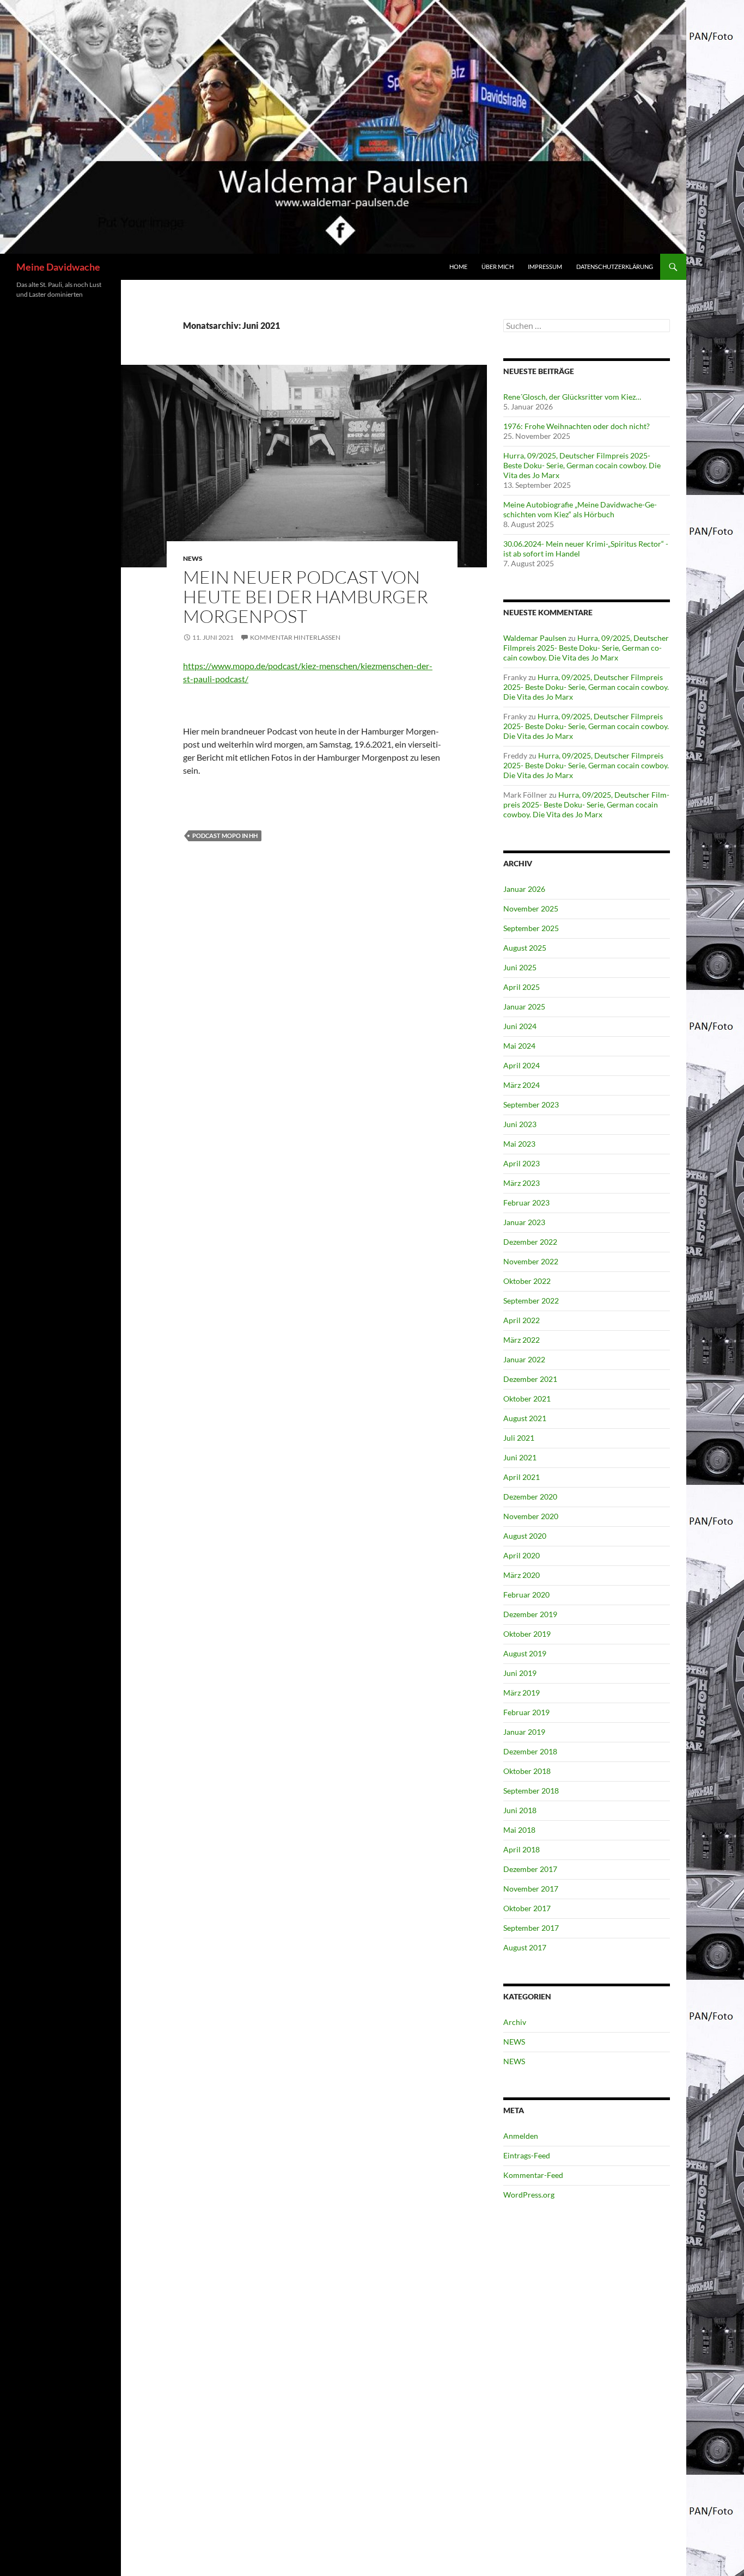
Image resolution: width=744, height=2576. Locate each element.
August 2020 (525, 1536)
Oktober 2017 (527, 1908)
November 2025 (531, 908)
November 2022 (531, 1261)
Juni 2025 (520, 967)
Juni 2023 (520, 1124)
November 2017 (531, 1889)
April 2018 (522, 1849)
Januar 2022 (524, 1359)
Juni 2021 (520, 1457)
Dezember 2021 (530, 1379)
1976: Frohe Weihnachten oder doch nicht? (577, 426)
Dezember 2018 (530, 1751)
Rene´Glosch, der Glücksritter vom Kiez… (572, 397)
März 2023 (522, 1183)
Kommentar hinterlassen (295, 637)
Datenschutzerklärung (615, 267)
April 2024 (522, 1065)
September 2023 (531, 1105)
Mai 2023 (519, 1144)
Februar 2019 (526, 1712)
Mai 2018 (519, 1830)
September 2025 (531, 928)
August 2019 (525, 1653)
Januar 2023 (524, 1222)
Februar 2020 (526, 1595)
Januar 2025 (524, 1006)
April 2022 (522, 1320)
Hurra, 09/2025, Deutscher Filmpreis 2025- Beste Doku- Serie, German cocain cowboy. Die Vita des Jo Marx (582, 465)
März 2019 (522, 1693)
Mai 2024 (519, 1046)
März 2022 (522, 1340)
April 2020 (522, 1555)
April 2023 (522, 1163)
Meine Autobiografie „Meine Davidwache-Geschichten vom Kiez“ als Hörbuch (580, 509)
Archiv (515, 2022)
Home (458, 267)
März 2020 (522, 1575)
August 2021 (525, 1418)
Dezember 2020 (530, 1497)
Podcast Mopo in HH (225, 836)
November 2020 (531, 1516)
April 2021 (522, 1477)
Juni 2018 (520, 1810)
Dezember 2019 (530, 1614)
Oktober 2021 (527, 1399)
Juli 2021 (519, 1438)
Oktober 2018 (527, 1771)
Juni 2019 (520, 1673)
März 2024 (522, 1085)
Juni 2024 (520, 1026)
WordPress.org (529, 2195)
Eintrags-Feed (527, 2155)
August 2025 (525, 948)
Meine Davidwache (58, 267)
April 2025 (522, 987)
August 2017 (525, 1947)
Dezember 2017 (530, 1869)
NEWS (193, 558)
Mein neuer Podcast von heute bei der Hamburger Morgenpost (306, 596)
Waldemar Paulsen (535, 638)
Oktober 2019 (527, 1634)
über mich (498, 267)
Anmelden (521, 2136)
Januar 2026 (524, 889)
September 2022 (531, 1301)
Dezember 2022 (530, 1242)
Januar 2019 (524, 1732)
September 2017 (531, 1928)
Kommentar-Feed (533, 2175)
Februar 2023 (526, 1203)
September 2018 (531, 1791)
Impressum (545, 267)
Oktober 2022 (527, 1281)
